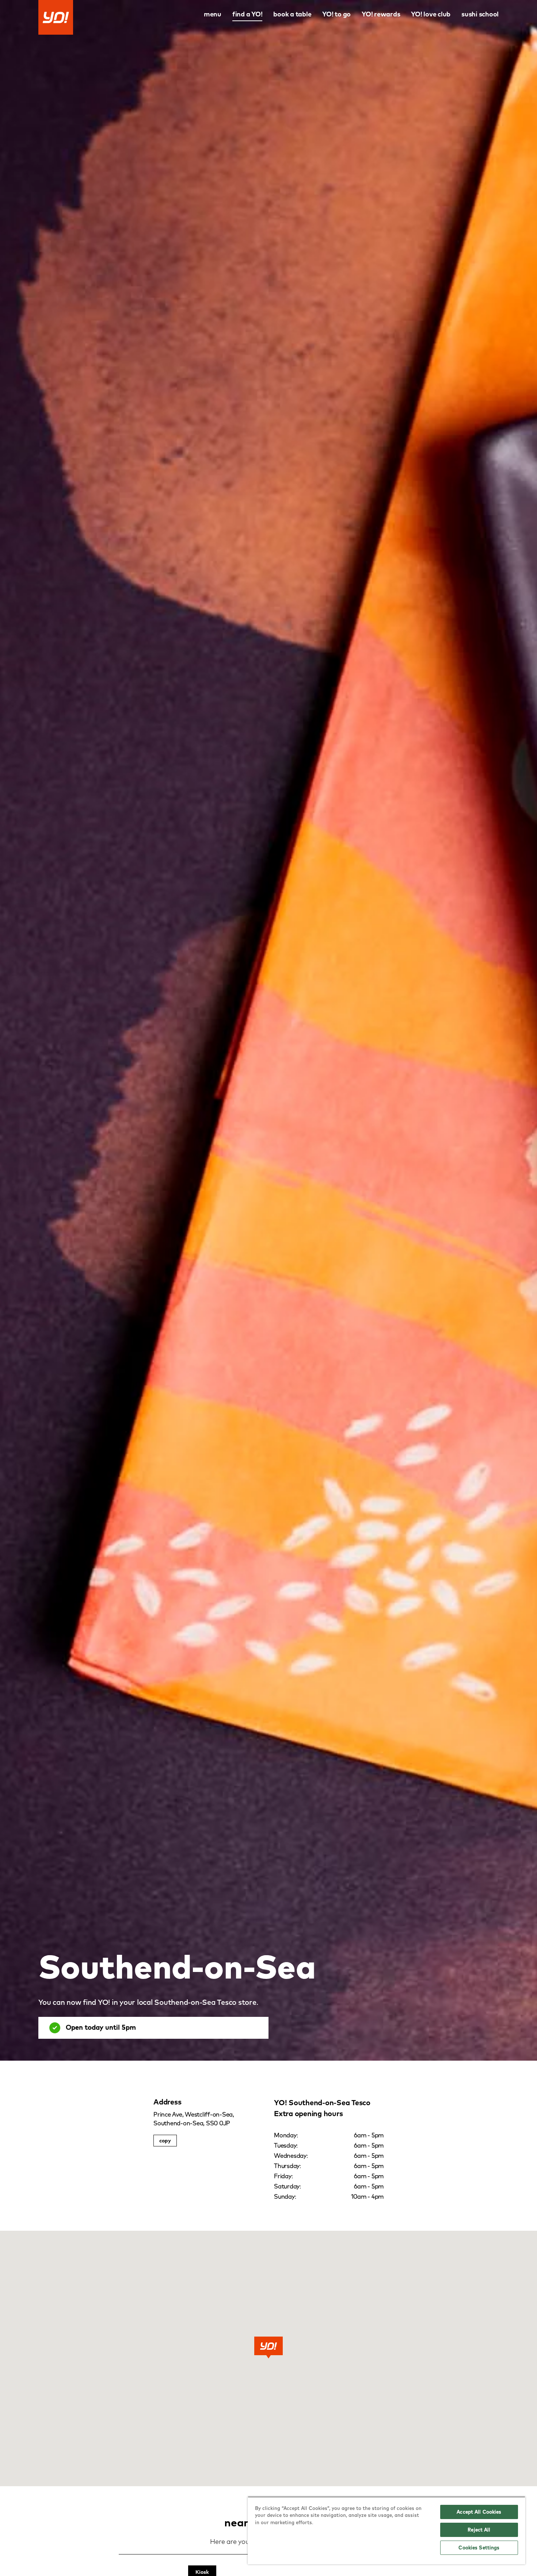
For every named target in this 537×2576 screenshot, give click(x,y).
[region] (386, 2530)
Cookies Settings (479, 2548)
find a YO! (247, 14)
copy (165, 2141)
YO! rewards (381, 14)
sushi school (480, 14)
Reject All (479, 2530)
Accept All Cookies (479, 2512)
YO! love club (431, 14)
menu (213, 14)
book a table (292, 14)
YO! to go (336, 14)
